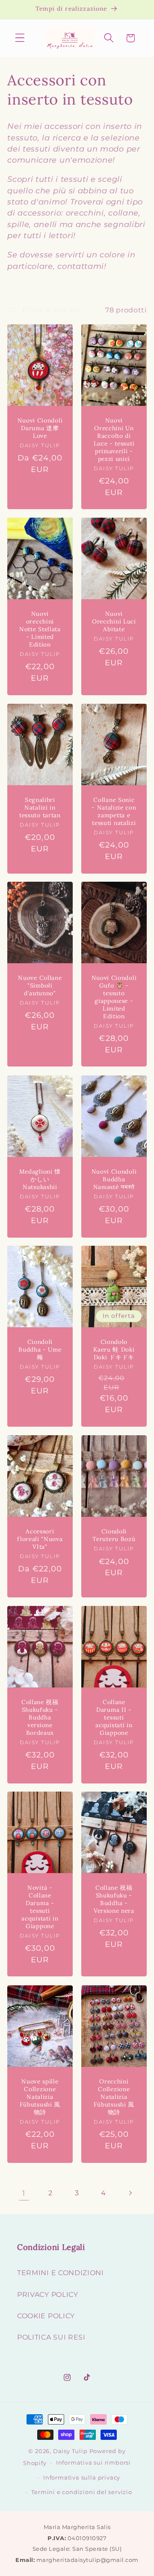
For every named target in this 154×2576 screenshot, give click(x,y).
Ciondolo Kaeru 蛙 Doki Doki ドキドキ (114, 1350)
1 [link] (24, 2193)
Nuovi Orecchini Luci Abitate (114, 622)
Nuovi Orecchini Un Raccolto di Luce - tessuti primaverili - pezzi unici (114, 440)
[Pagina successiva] (130, 2193)
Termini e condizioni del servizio (82, 2492)
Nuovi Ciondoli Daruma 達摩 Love (40, 428)
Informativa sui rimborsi (93, 2463)
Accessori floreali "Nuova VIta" (40, 1539)
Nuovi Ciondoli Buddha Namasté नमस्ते (114, 1179)
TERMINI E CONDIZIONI (61, 2273)
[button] (20, 38)
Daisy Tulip (70, 2451)
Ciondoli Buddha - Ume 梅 (40, 1350)
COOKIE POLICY (46, 2316)
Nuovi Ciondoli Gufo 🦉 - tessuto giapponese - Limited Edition (114, 998)
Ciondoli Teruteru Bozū (114, 1535)
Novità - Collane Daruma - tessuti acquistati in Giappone (40, 1907)
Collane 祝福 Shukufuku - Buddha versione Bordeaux (40, 1718)
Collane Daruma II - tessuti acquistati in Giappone (114, 1718)
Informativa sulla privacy (82, 2478)
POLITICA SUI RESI (51, 2337)
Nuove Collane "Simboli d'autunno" (40, 986)
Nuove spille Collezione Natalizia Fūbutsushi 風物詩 (40, 2097)
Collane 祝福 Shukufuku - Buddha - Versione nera (114, 1900)
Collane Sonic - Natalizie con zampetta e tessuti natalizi (114, 812)
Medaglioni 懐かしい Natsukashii (40, 1179)
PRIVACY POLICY (48, 2294)
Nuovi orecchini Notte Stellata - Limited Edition (40, 629)
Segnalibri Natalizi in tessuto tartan (40, 808)
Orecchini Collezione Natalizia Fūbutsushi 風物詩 (114, 2097)
